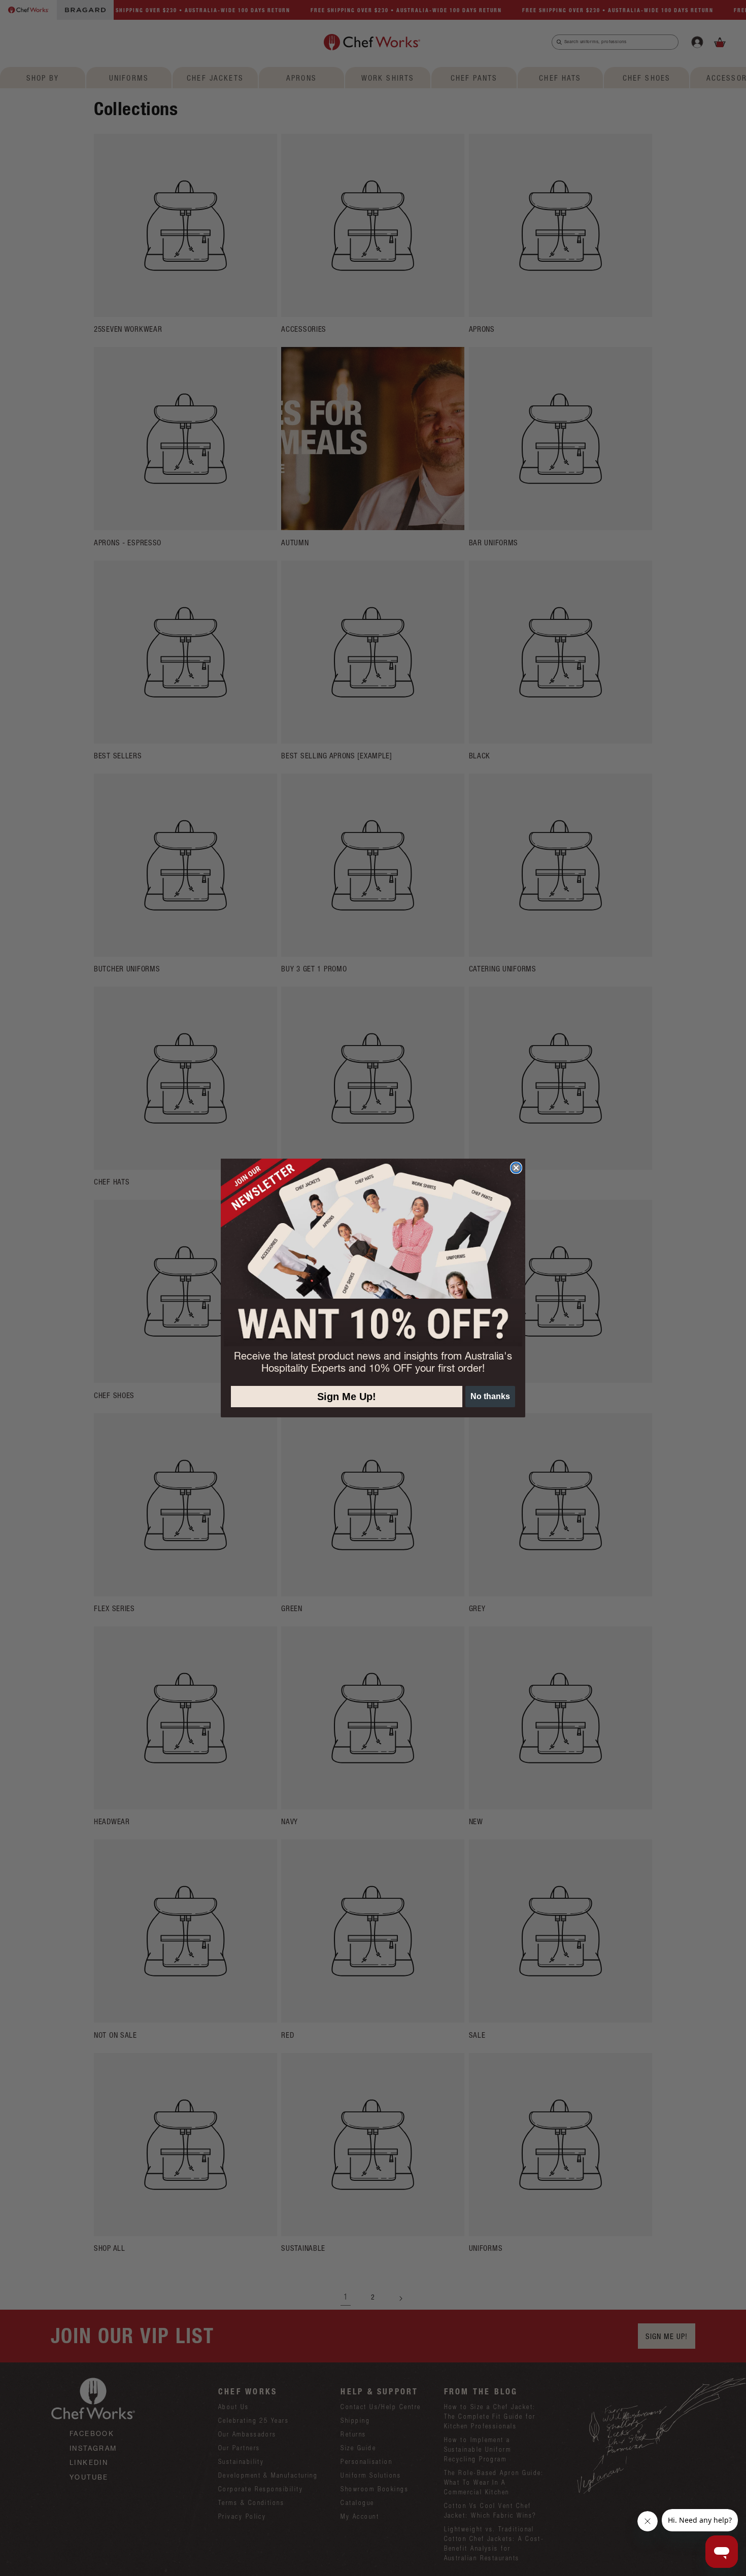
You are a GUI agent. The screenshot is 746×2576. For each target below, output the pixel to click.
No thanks (490, 1396)
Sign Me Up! (347, 1397)
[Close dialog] (516, 1168)
